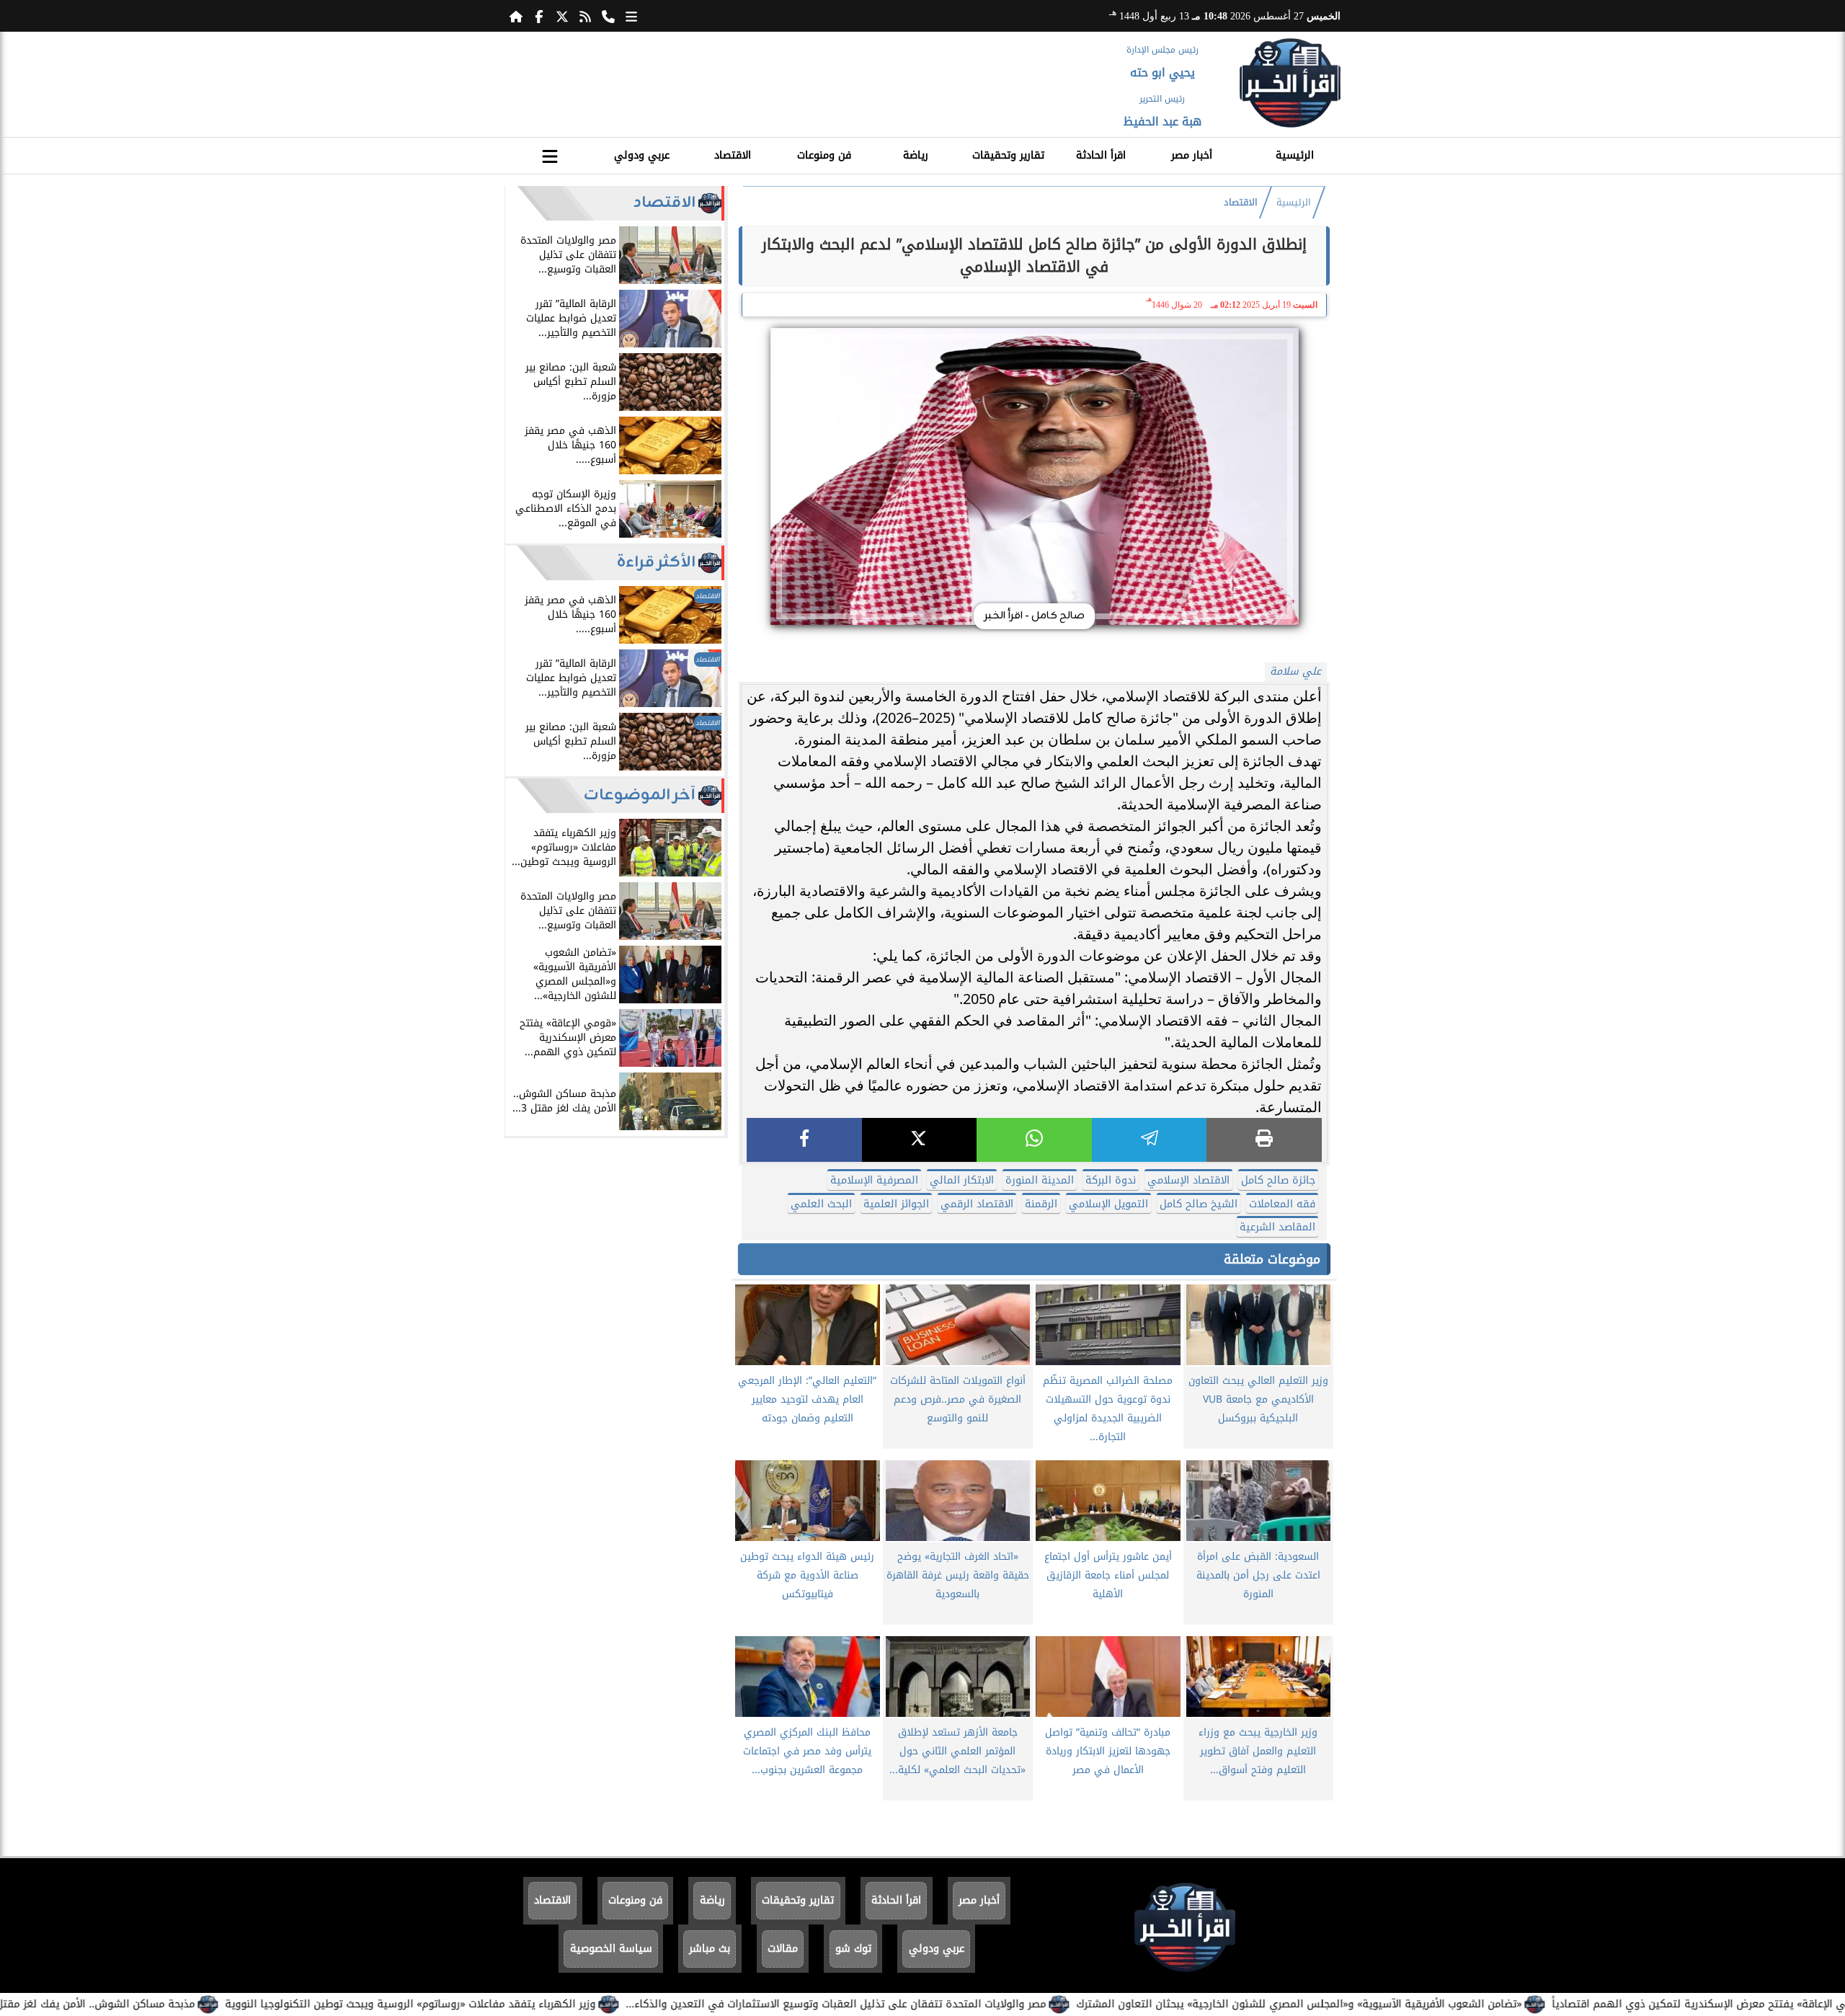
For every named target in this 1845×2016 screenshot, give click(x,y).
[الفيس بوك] (539, 16)
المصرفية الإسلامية (874, 1180)
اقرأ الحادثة (1101, 155)
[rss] (585, 16)
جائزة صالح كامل (1278, 1180)
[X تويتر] (562, 16)
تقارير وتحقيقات (1008, 155)
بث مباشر (710, 1949)
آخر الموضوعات (640, 795)
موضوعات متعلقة (1272, 1259)
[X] (920, 1140)
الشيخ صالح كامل (1199, 1204)
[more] (631, 16)
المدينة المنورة (1040, 1180)
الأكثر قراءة (656, 563)
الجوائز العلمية (896, 1204)
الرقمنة (1041, 1204)
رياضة (916, 155)
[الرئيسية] (516, 16)
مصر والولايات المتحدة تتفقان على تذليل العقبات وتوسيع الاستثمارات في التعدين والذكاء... (931, 2004)
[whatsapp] (1034, 1140)
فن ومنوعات (824, 155)
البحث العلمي (821, 1204)
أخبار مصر (1192, 155)
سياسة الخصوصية (611, 1949)
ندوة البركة (1111, 1180)
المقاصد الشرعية (1277, 1227)
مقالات (783, 1949)
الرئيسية (1295, 155)
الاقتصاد (733, 155)
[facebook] (804, 1140)
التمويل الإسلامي (1108, 1204)
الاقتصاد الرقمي (977, 1204)
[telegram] (1150, 1140)
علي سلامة (1295, 671)
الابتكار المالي (962, 1180)
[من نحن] (608, 16)
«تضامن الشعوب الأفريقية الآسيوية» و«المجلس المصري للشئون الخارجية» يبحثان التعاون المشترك (1394, 2004)
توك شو (853, 1949)
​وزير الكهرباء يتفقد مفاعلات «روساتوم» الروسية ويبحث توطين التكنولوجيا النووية (505, 2004)
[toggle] (550, 154)
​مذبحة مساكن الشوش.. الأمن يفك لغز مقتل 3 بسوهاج (166, 2004)
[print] (1264, 1140)
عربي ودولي (642, 155)
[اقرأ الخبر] (1290, 83)
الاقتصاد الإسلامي (1188, 1180)
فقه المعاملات (1282, 1204)
